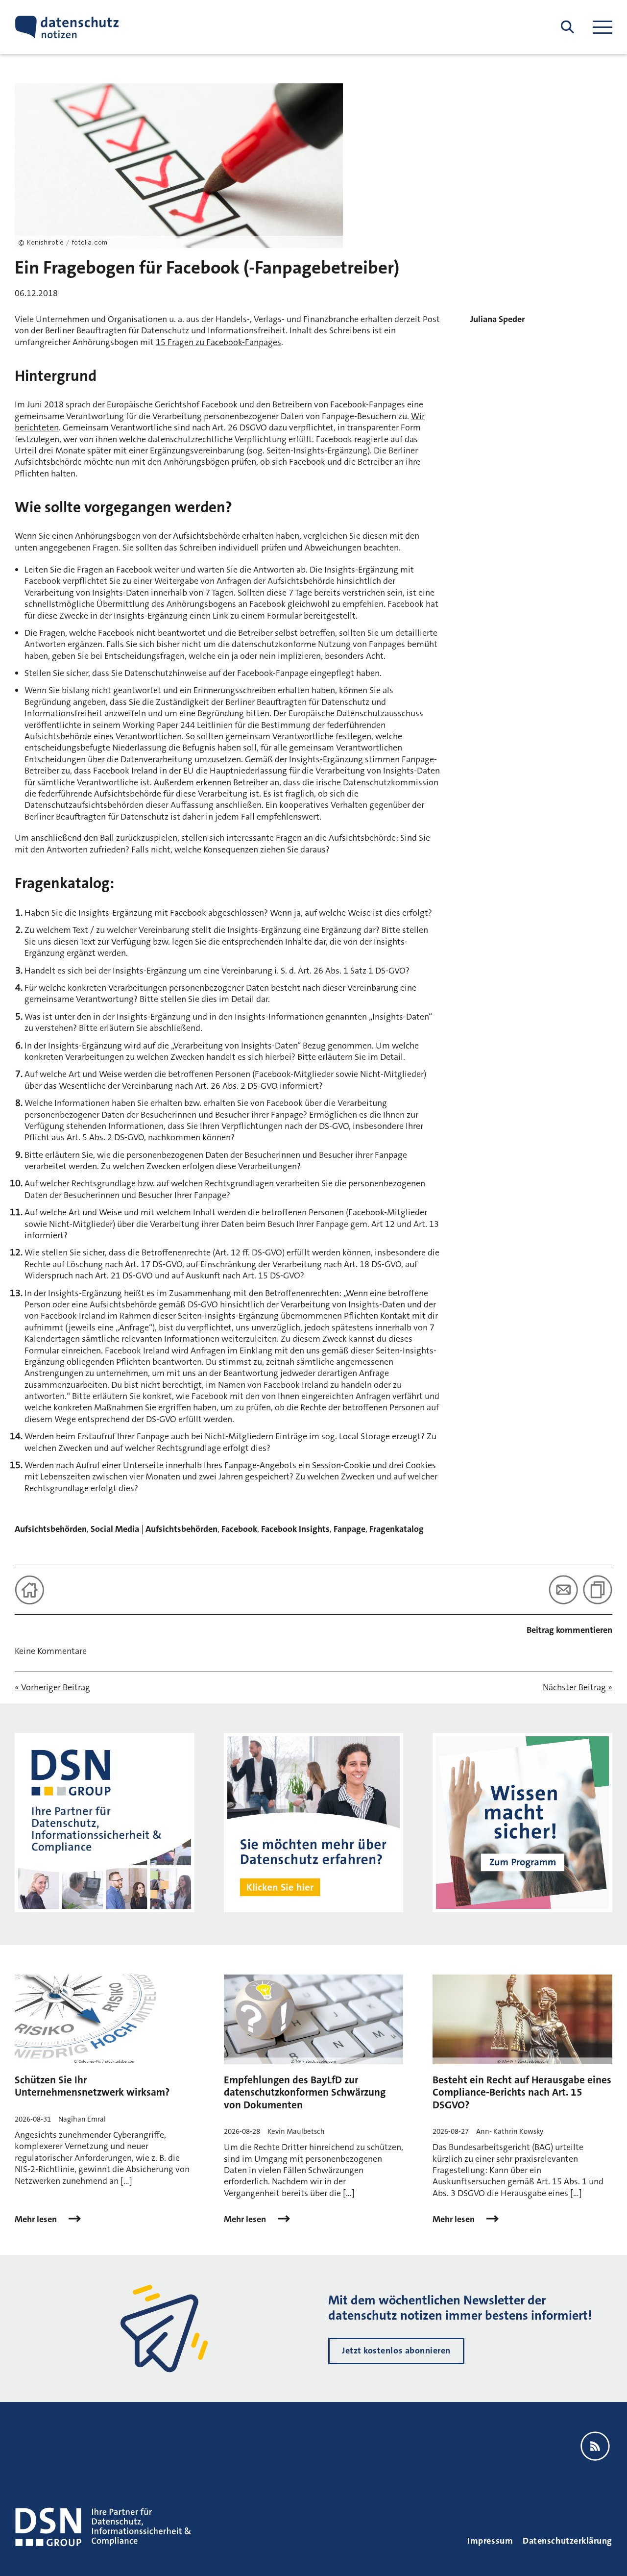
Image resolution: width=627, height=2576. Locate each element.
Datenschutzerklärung (567, 2541)
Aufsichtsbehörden (51, 1529)
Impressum (490, 2541)
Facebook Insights (295, 1529)
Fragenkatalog (397, 1529)
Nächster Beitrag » (578, 1688)
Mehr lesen (37, 2219)
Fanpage (350, 1529)
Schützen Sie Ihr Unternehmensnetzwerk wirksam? (92, 2086)
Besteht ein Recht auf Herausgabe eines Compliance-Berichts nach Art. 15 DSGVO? (522, 2092)
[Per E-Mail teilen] (563, 1590)
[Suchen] (567, 27)
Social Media (115, 1529)
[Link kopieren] (598, 1590)
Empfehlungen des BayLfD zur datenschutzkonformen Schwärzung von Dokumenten (305, 2092)
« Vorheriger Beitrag (52, 1688)
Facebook (239, 1529)
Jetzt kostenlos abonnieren (396, 2351)
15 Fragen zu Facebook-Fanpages (218, 342)
